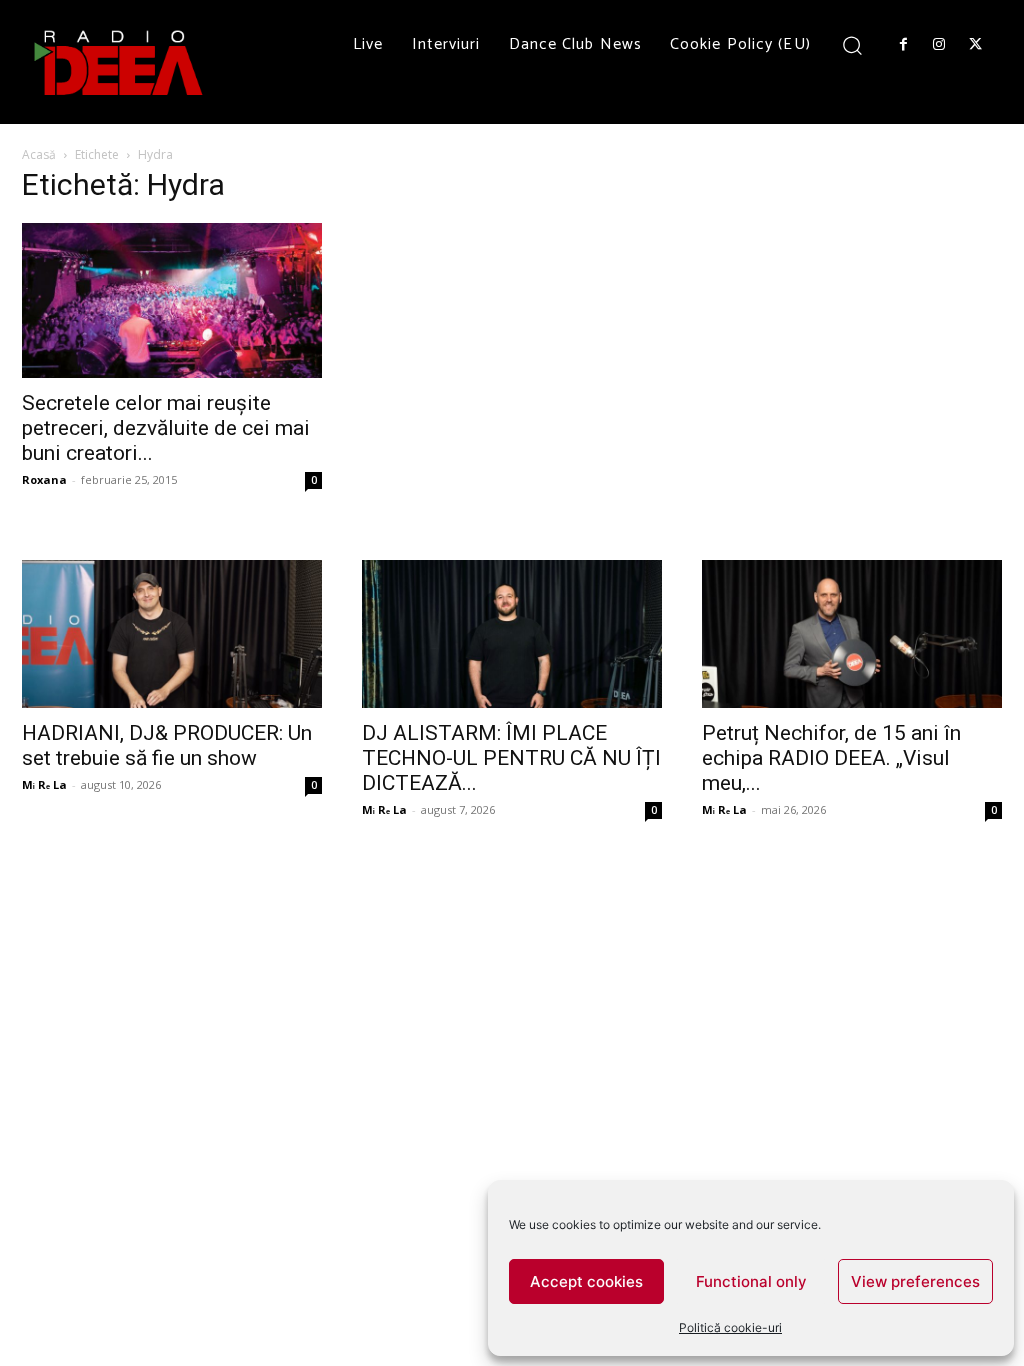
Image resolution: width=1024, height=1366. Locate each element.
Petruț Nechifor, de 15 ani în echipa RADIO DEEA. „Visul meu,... (831, 758)
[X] (976, 45)
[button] (852, 44)
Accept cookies (586, 1281)
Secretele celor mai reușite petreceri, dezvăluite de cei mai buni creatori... (166, 428)
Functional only (751, 1281)
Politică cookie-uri (730, 1327)
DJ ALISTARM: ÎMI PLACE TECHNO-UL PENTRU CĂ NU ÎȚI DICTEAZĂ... (511, 758)
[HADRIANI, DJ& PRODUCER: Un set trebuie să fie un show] (172, 634)
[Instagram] (939, 45)
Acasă (39, 154)
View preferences (915, 1281)
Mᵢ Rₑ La (44, 784)
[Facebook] (903, 45)
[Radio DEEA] (120, 62)
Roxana (44, 479)
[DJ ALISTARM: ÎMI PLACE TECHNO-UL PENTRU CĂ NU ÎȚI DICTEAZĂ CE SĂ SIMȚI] (512, 634)
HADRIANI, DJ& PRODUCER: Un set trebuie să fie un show (167, 745)
